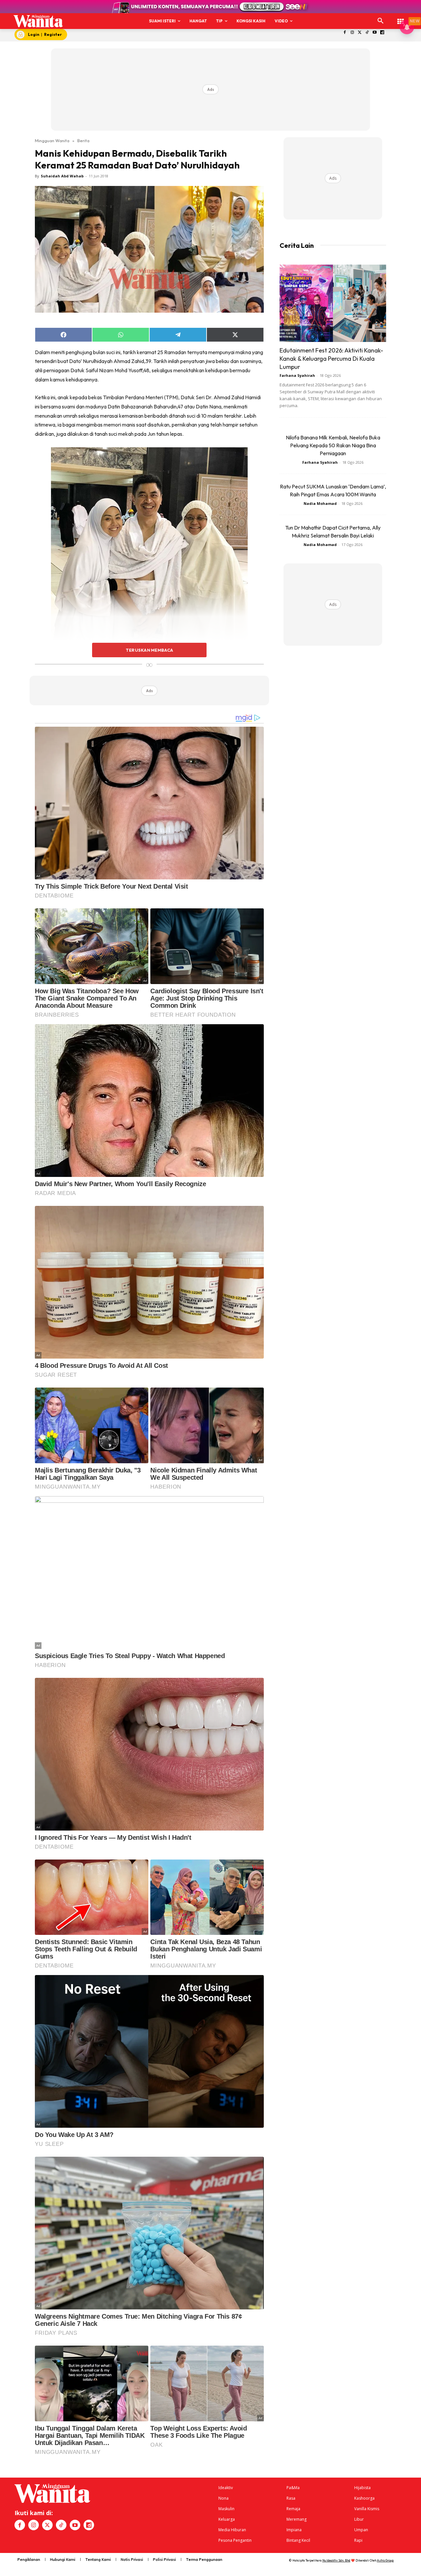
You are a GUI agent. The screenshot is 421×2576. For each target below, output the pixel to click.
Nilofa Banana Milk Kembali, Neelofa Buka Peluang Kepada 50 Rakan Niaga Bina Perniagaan (333, 445)
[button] (381, 21)
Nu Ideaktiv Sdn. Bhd (336, 2560)
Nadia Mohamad (320, 503)
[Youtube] (375, 33)
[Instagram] (352, 33)
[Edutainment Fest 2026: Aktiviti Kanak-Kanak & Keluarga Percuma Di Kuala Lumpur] (333, 303)
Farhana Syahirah (297, 375)
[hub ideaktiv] (401, 18)
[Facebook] (345, 33)
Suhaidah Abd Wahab (62, 176)
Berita (83, 141)
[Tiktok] (367, 33)
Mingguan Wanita (52, 141)
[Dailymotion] (382, 33)
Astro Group (385, 2560)
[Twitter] (360, 33)
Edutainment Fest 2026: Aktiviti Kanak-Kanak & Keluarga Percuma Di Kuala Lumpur (331, 359)
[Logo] (38, 21)
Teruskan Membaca (149, 650)
